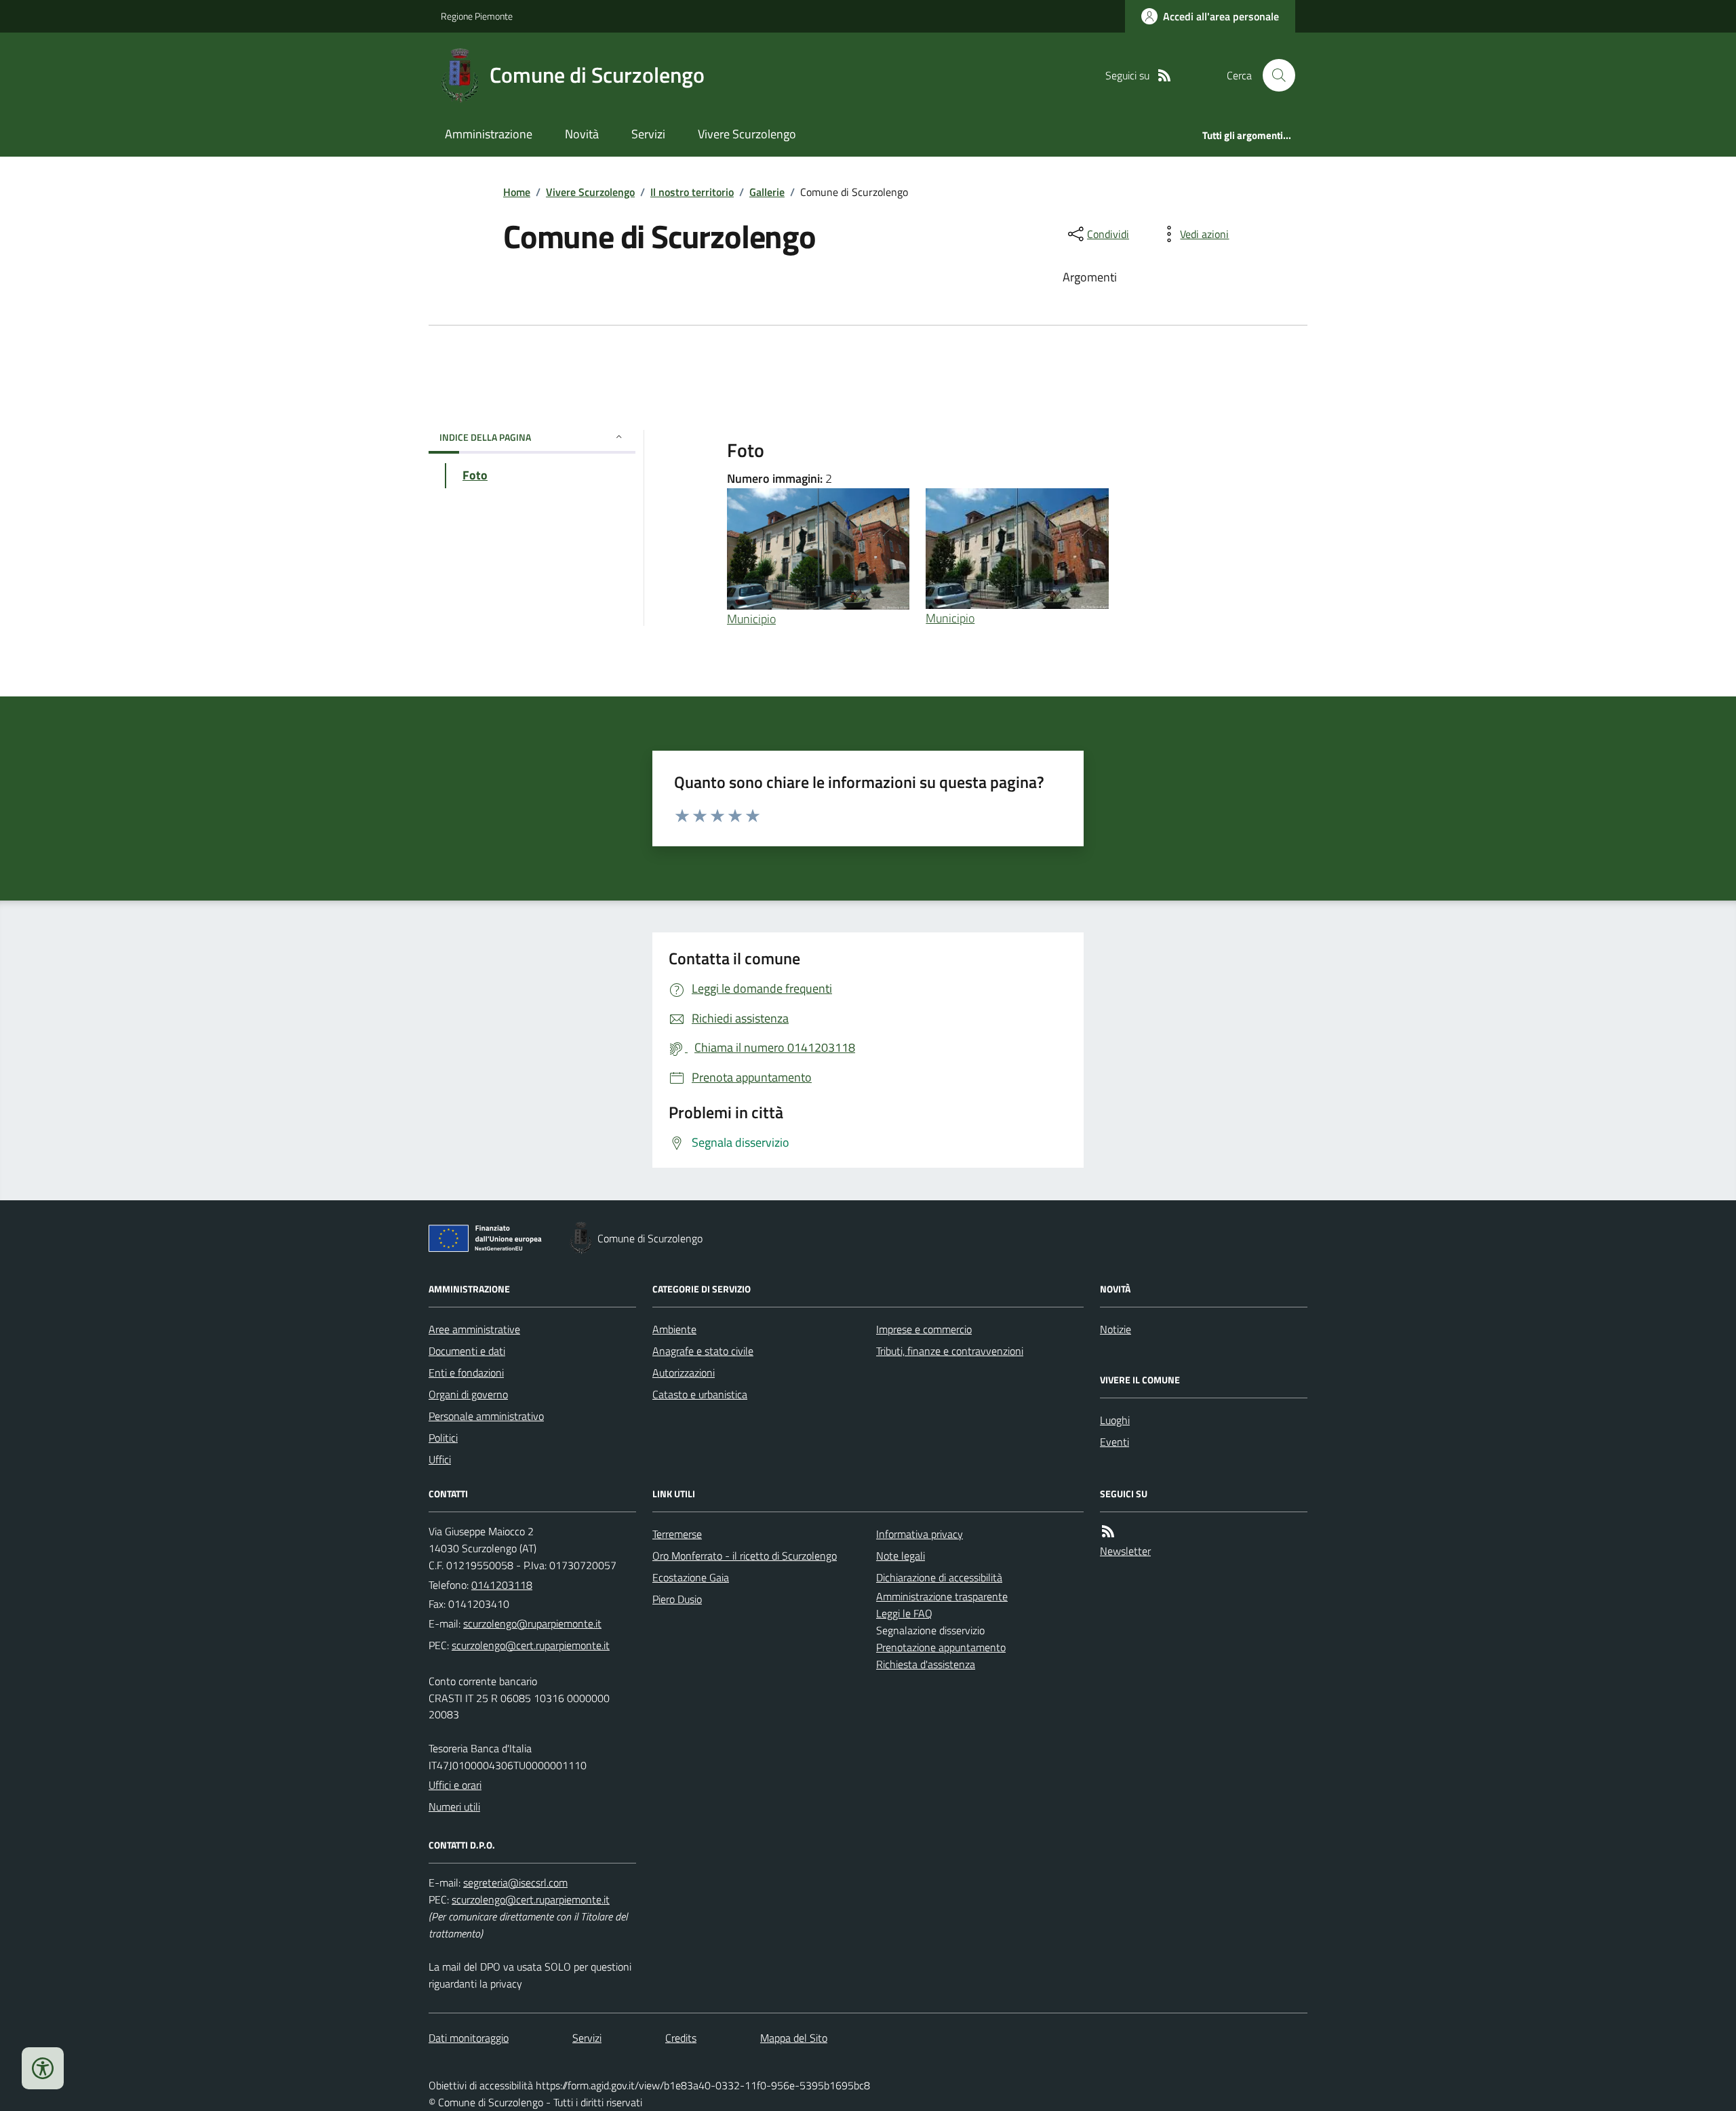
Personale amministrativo (486, 1416)
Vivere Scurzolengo (747, 134)
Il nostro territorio (692, 192)
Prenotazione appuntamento (941, 1647)
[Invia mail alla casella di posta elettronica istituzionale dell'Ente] (532, 1623)
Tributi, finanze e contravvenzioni (950, 1351)
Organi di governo (468, 1394)
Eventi (1114, 1442)
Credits (681, 2038)
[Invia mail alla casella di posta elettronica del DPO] (515, 1883)
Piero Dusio (677, 1599)
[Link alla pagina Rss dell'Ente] (1108, 1532)
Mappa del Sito (794, 2038)
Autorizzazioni (684, 1373)
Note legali (901, 1556)
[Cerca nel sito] (1274, 75)
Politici (443, 1438)
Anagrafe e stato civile (703, 1351)
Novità (582, 134)
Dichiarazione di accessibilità (939, 1577)
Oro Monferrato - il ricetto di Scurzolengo (745, 1556)
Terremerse (677, 1534)
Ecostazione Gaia (691, 1577)
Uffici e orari (455, 1785)
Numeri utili (454, 1807)
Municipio (751, 619)
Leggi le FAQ (904, 1613)
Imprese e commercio (924, 1329)
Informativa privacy (920, 1534)
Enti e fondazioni (466, 1373)
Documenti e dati (467, 1351)
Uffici (440, 1459)
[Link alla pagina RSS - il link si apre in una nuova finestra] (1164, 76)
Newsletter (1125, 1551)
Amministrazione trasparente (942, 1596)
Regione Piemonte (477, 16)
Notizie (1116, 1329)
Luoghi (1115, 1420)
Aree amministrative (474, 1329)
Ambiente (674, 1329)
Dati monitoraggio (469, 2038)
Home (517, 192)
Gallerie (767, 192)
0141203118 (502, 1585)
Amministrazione (489, 134)
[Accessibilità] (43, 2068)
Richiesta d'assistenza (926, 1664)
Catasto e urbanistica (700, 1394)
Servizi (648, 134)
